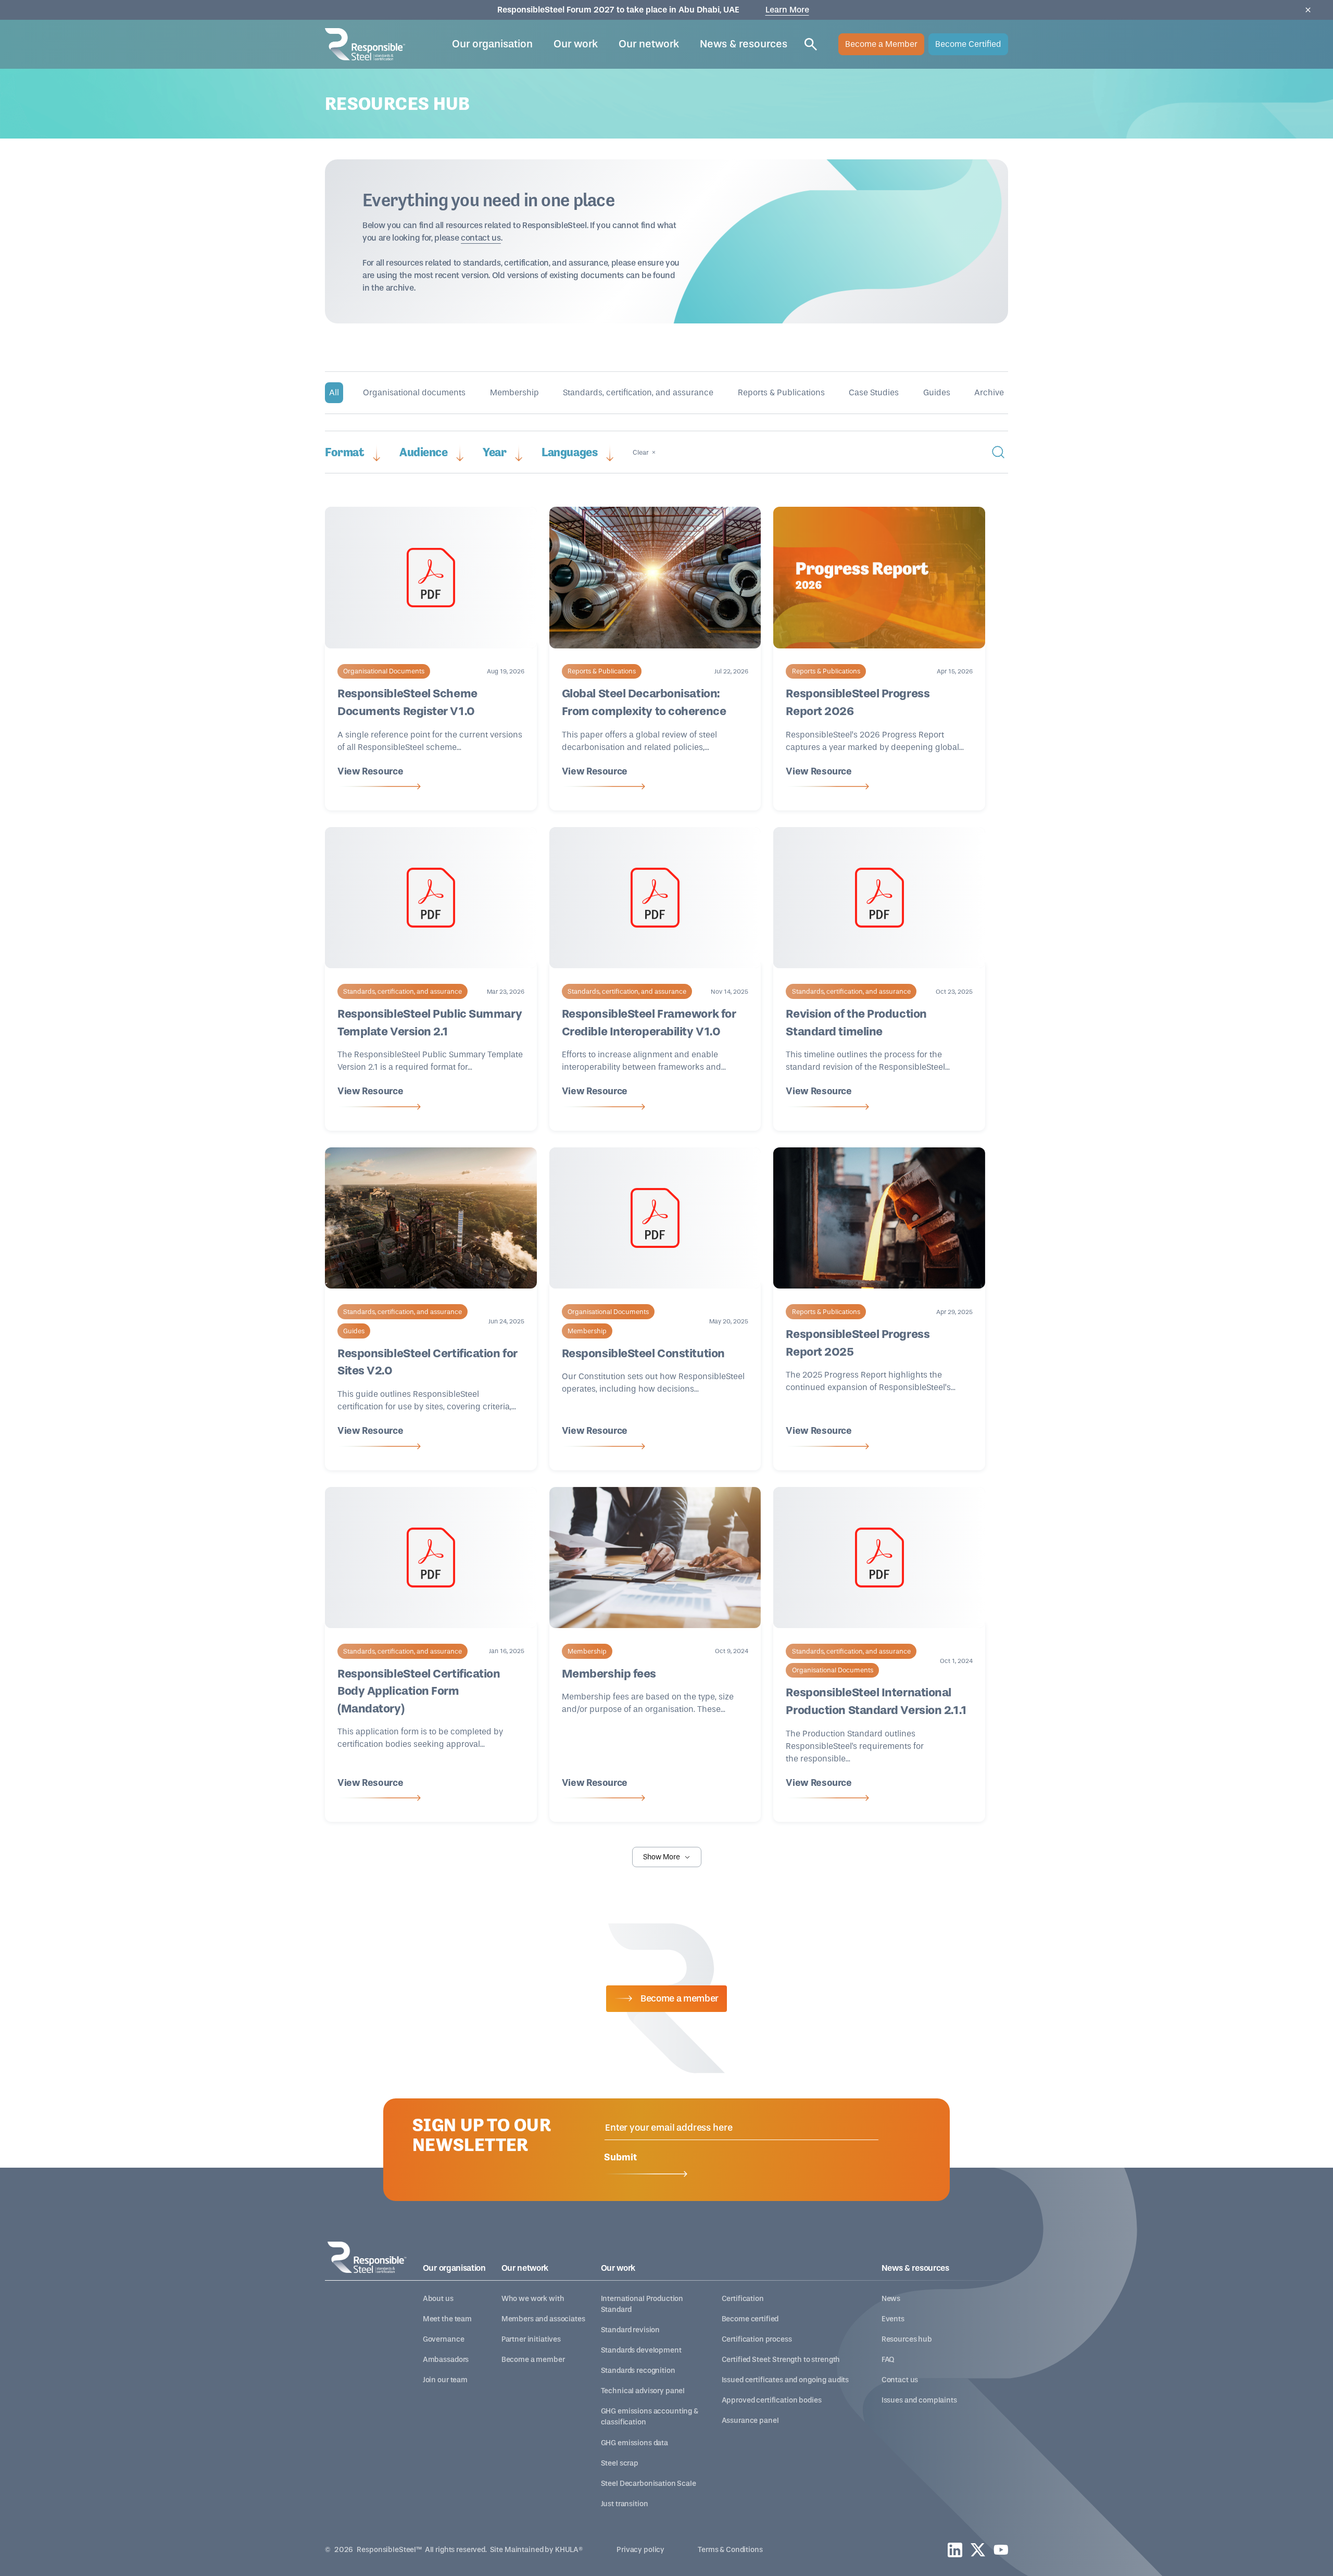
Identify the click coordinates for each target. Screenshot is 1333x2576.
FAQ (888, 2360)
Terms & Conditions (730, 2550)
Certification (743, 2299)
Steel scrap (620, 2463)
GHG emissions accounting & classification (650, 2417)
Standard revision (631, 2330)
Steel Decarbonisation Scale (649, 2484)
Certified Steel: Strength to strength (781, 2360)
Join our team (445, 2380)
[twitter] (978, 2550)
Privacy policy (640, 2550)
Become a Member (881, 44)
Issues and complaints (919, 2400)
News (891, 2299)
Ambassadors (446, 2360)
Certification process (757, 2339)
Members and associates (543, 2319)
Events (893, 2319)
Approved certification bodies (772, 2400)
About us (438, 2299)
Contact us (900, 2380)
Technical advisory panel (643, 2391)
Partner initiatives (531, 2339)
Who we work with (533, 2299)
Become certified (750, 2319)
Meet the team (447, 2319)
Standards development (641, 2350)
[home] (365, 44)
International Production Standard (642, 2304)
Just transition (625, 2504)
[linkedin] (955, 2550)
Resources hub (907, 2339)
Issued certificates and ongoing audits (785, 2380)
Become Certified (968, 44)
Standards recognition (638, 2371)
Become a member (533, 2360)
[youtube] (1001, 2550)
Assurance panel (750, 2421)
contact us (481, 238)
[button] (492, 44)
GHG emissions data (634, 2443)
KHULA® (569, 2550)
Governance (444, 2339)
